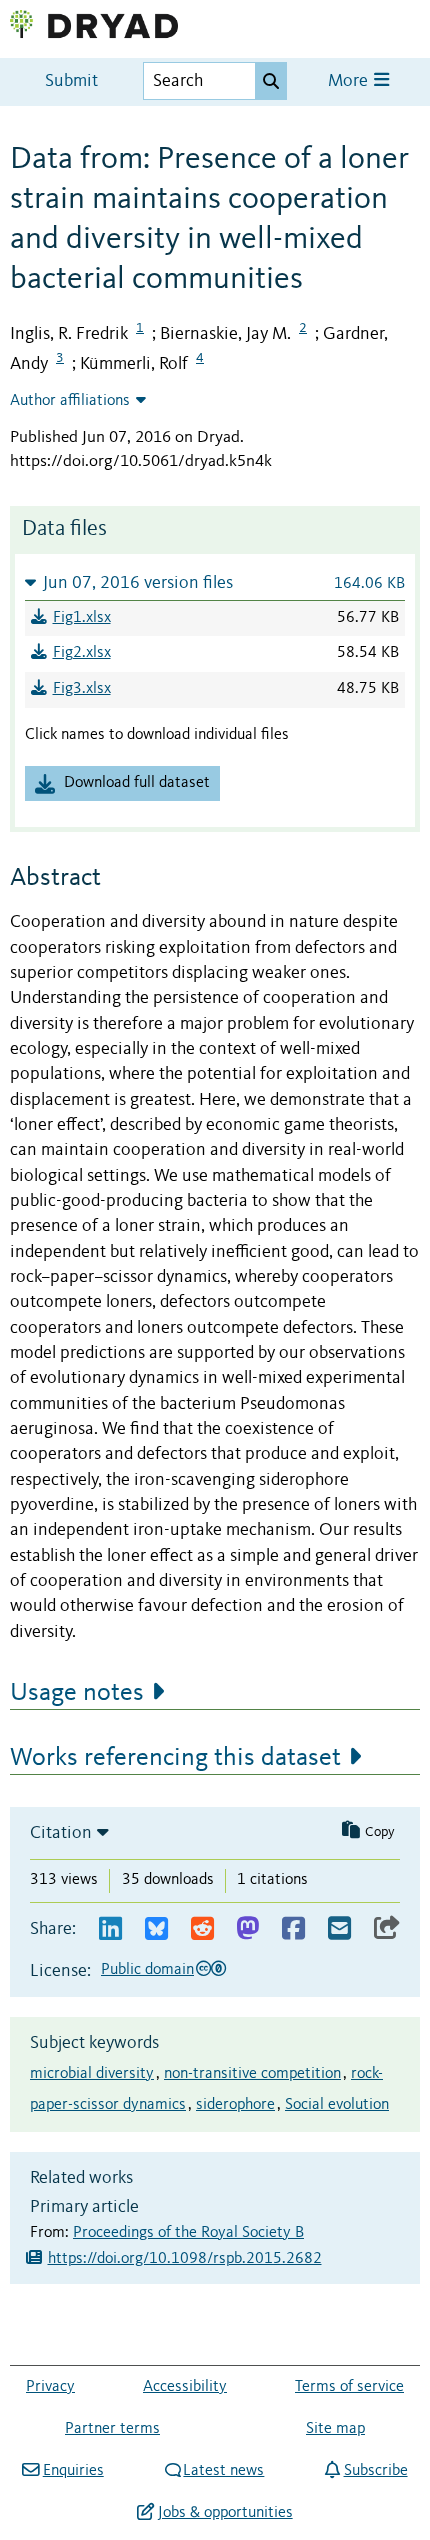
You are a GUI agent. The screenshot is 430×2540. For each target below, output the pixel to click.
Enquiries (73, 2471)
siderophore (235, 2105)
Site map (335, 2429)
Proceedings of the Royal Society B (188, 2233)
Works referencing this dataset (175, 1758)
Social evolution (337, 2105)
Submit (71, 81)
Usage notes (77, 1693)
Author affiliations (70, 401)
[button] (215, 582)
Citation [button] (61, 1833)
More (350, 81)
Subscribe (375, 2471)
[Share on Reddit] (202, 1929)
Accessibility (185, 2387)
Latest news (223, 2471)
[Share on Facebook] (293, 1929)
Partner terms (112, 2429)
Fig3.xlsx (82, 689)
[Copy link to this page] (387, 1929)
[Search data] (271, 81)
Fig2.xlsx (82, 653)
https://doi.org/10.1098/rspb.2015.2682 (185, 2259)
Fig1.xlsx (82, 618)
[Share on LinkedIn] (110, 1929)
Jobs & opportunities (225, 2513)
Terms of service (349, 2387)
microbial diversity (92, 2074)
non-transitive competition (252, 2074)
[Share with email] (339, 1929)
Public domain (147, 1970)
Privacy (50, 2387)
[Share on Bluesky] (156, 1929)
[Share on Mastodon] (247, 1929)
